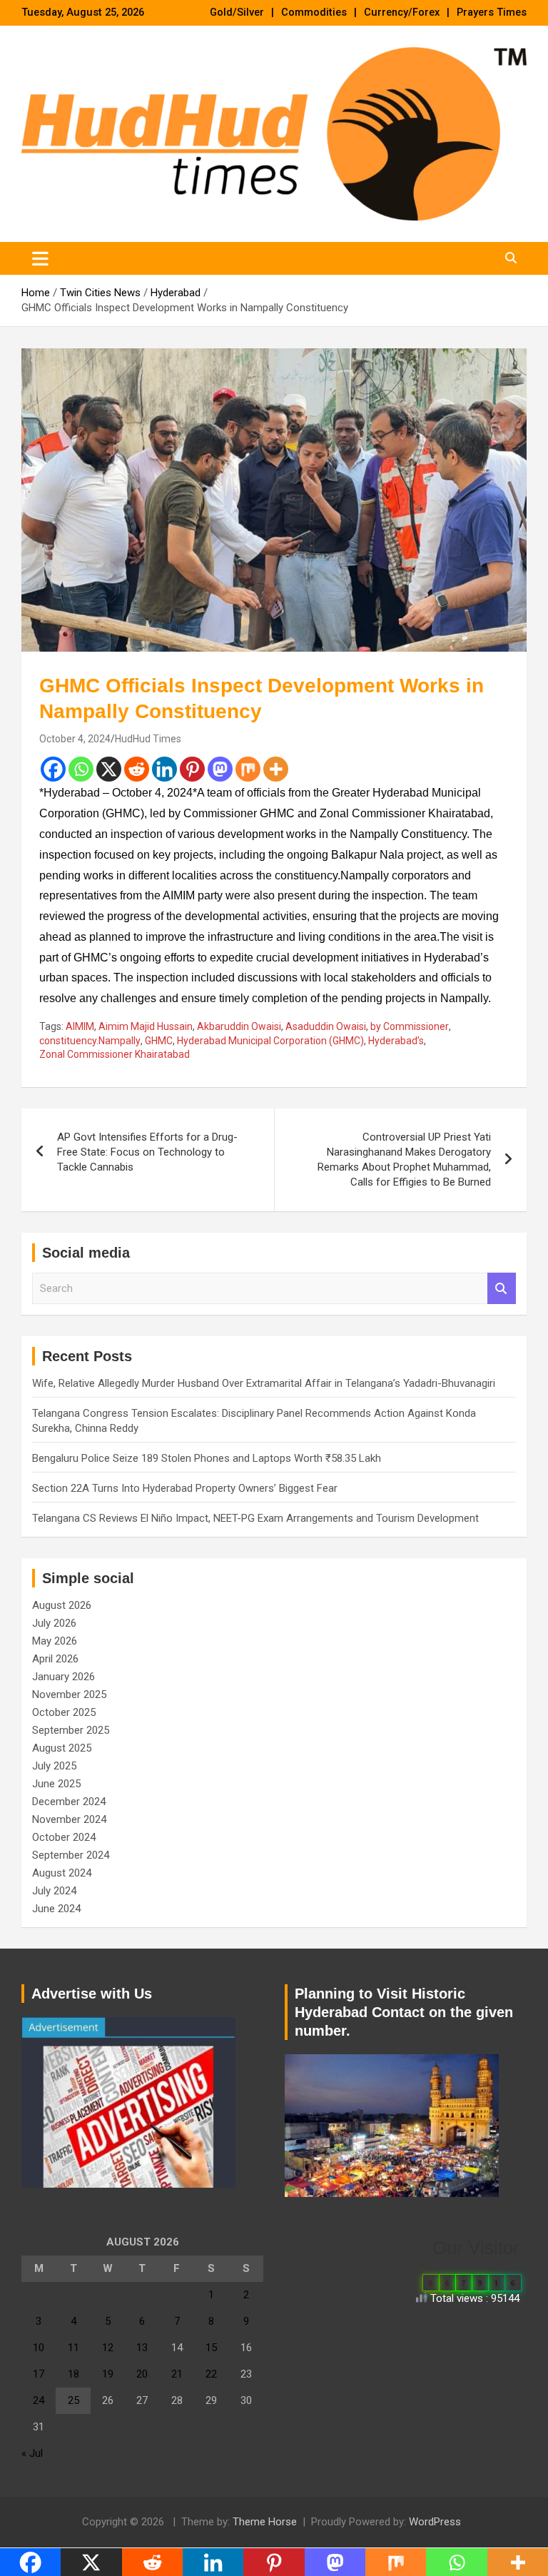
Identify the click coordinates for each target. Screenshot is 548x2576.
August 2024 (62, 1873)
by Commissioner (410, 1026)
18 (73, 2374)
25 (73, 2400)
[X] (109, 769)
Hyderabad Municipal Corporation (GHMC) (270, 1041)
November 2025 (69, 1694)
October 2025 (64, 1712)
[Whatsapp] (81, 769)
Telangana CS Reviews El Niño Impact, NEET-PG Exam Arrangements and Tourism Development (255, 1518)
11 (73, 2348)
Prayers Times (492, 12)
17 (39, 2374)
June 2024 (56, 1909)
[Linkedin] (164, 769)
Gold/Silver (237, 12)
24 (39, 2400)
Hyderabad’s (396, 1041)
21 (177, 2374)
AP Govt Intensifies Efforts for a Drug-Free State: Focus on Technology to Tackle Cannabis (147, 1152)
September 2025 (71, 1730)
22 (211, 2374)
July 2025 (54, 1766)
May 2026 (55, 1641)
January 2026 (64, 1677)
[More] (276, 769)
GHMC (159, 1041)
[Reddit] (137, 769)
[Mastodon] (220, 769)
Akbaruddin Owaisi (239, 1026)
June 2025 (56, 1784)
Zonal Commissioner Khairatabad (115, 1054)
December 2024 (69, 1802)
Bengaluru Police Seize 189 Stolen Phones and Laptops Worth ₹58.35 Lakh (207, 1458)
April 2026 (55, 1659)
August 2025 (62, 1748)
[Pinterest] (192, 769)
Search (502, 1289)
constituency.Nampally (90, 1041)
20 (142, 2374)
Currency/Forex (402, 12)
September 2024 (71, 1855)
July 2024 (54, 1891)
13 (142, 2348)
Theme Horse (265, 2522)
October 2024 (64, 1837)
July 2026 (54, 1623)
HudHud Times (148, 739)
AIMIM (80, 1026)
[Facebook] (53, 769)
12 (108, 2348)
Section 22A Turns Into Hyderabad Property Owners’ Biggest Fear (185, 1488)
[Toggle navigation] (40, 258)
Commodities (314, 12)
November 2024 (69, 1819)
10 (39, 2348)
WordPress (435, 2522)
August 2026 (62, 1605)
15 (211, 2348)
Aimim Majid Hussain (146, 1026)
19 (108, 2374)
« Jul (32, 2453)
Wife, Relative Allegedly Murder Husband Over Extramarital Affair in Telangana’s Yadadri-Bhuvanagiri (264, 1383)
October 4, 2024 (75, 739)
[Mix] (248, 769)
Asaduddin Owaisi (326, 1026)
